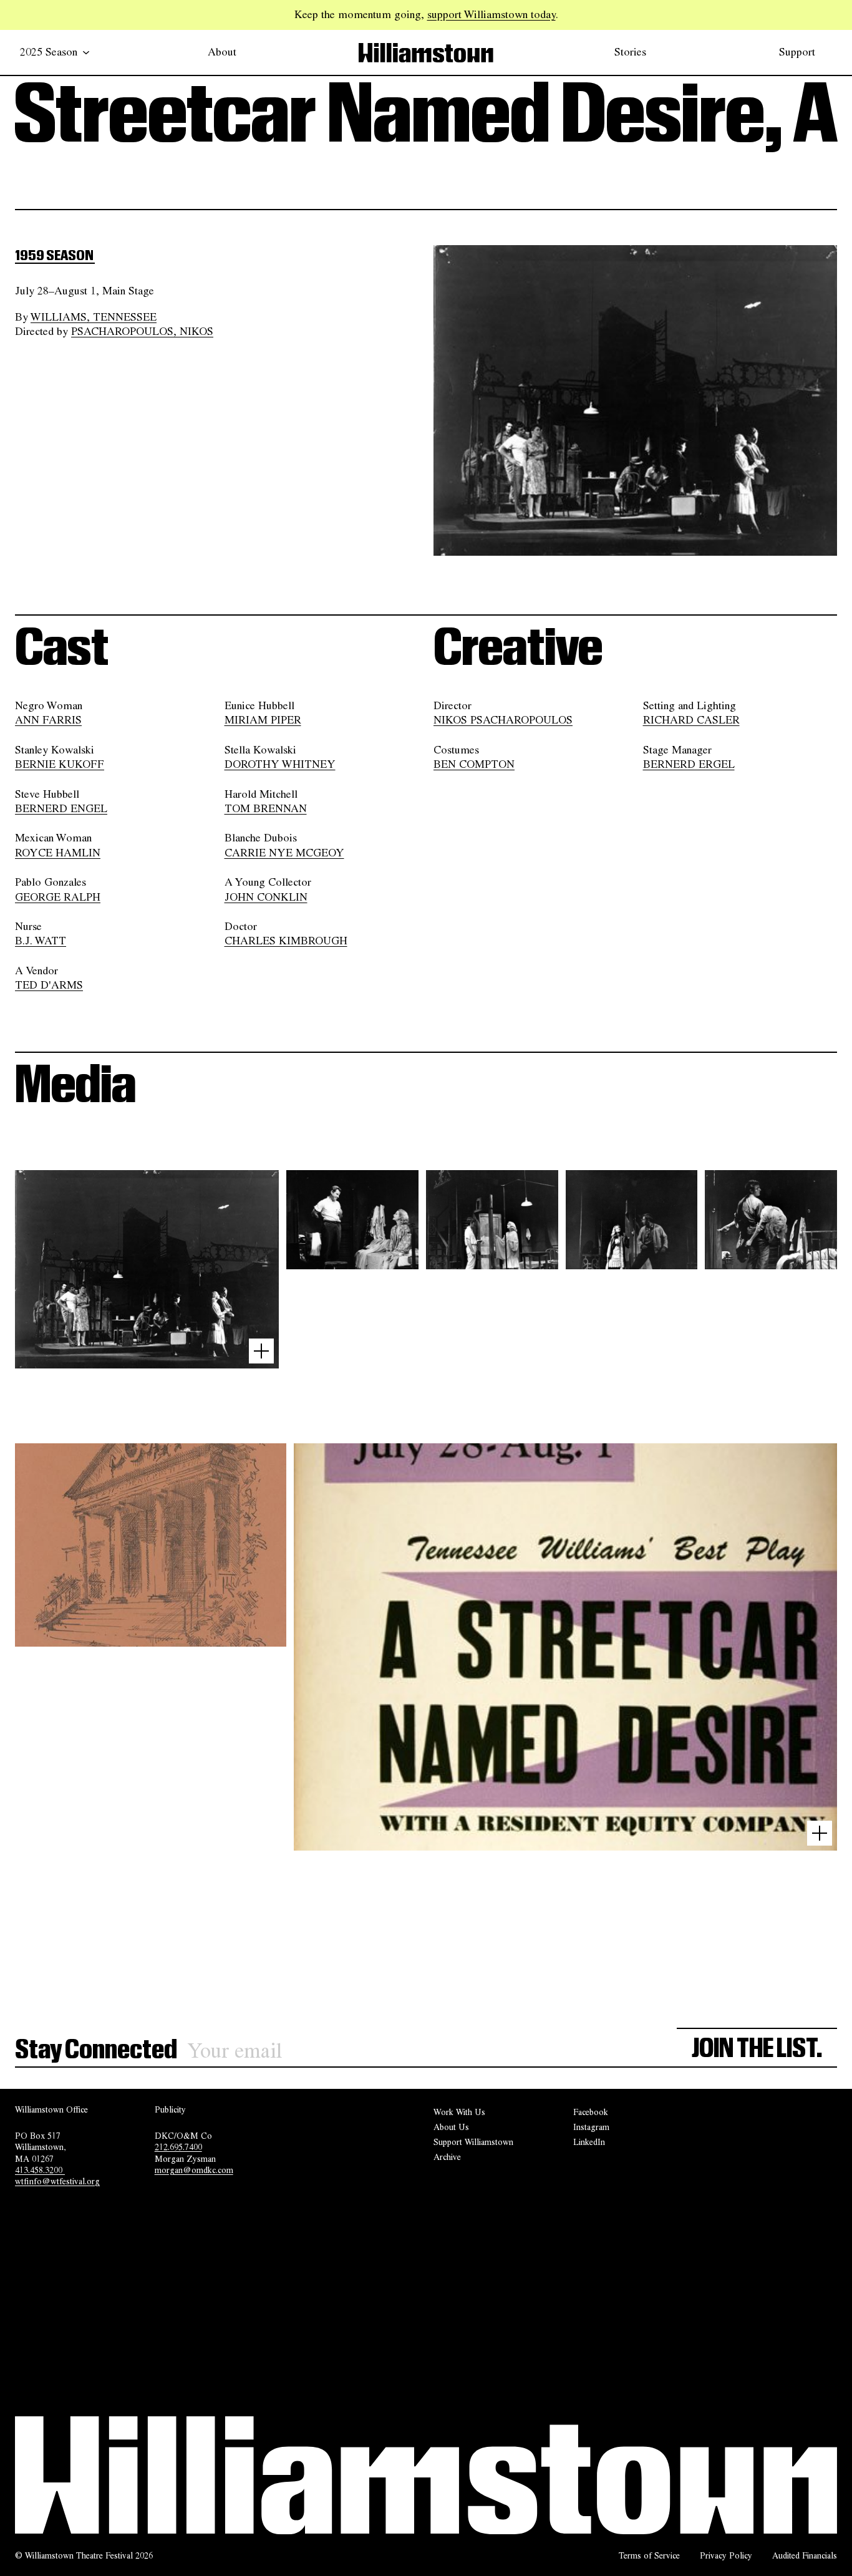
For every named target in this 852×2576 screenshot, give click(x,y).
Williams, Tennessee (94, 317)
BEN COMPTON (474, 764)
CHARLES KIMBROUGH (286, 941)
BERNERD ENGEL (61, 808)
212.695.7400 (178, 2147)
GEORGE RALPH (58, 897)
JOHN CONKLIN (266, 897)
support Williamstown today (491, 14)
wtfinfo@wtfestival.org (57, 2181)
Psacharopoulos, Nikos (142, 331)
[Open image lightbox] (261, 1351)
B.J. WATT (41, 941)
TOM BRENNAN (266, 808)
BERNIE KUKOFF (60, 764)
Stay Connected (96, 2050)
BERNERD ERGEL (689, 764)
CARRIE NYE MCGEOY (284, 853)
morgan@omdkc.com (194, 2170)
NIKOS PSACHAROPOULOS (503, 720)
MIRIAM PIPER (263, 720)
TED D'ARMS (49, 985)
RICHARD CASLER (691, 720)
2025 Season (49, 52)
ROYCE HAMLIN (58, 853)
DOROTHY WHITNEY (280, 764)
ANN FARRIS (48, 720)
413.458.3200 (40, 2170)
